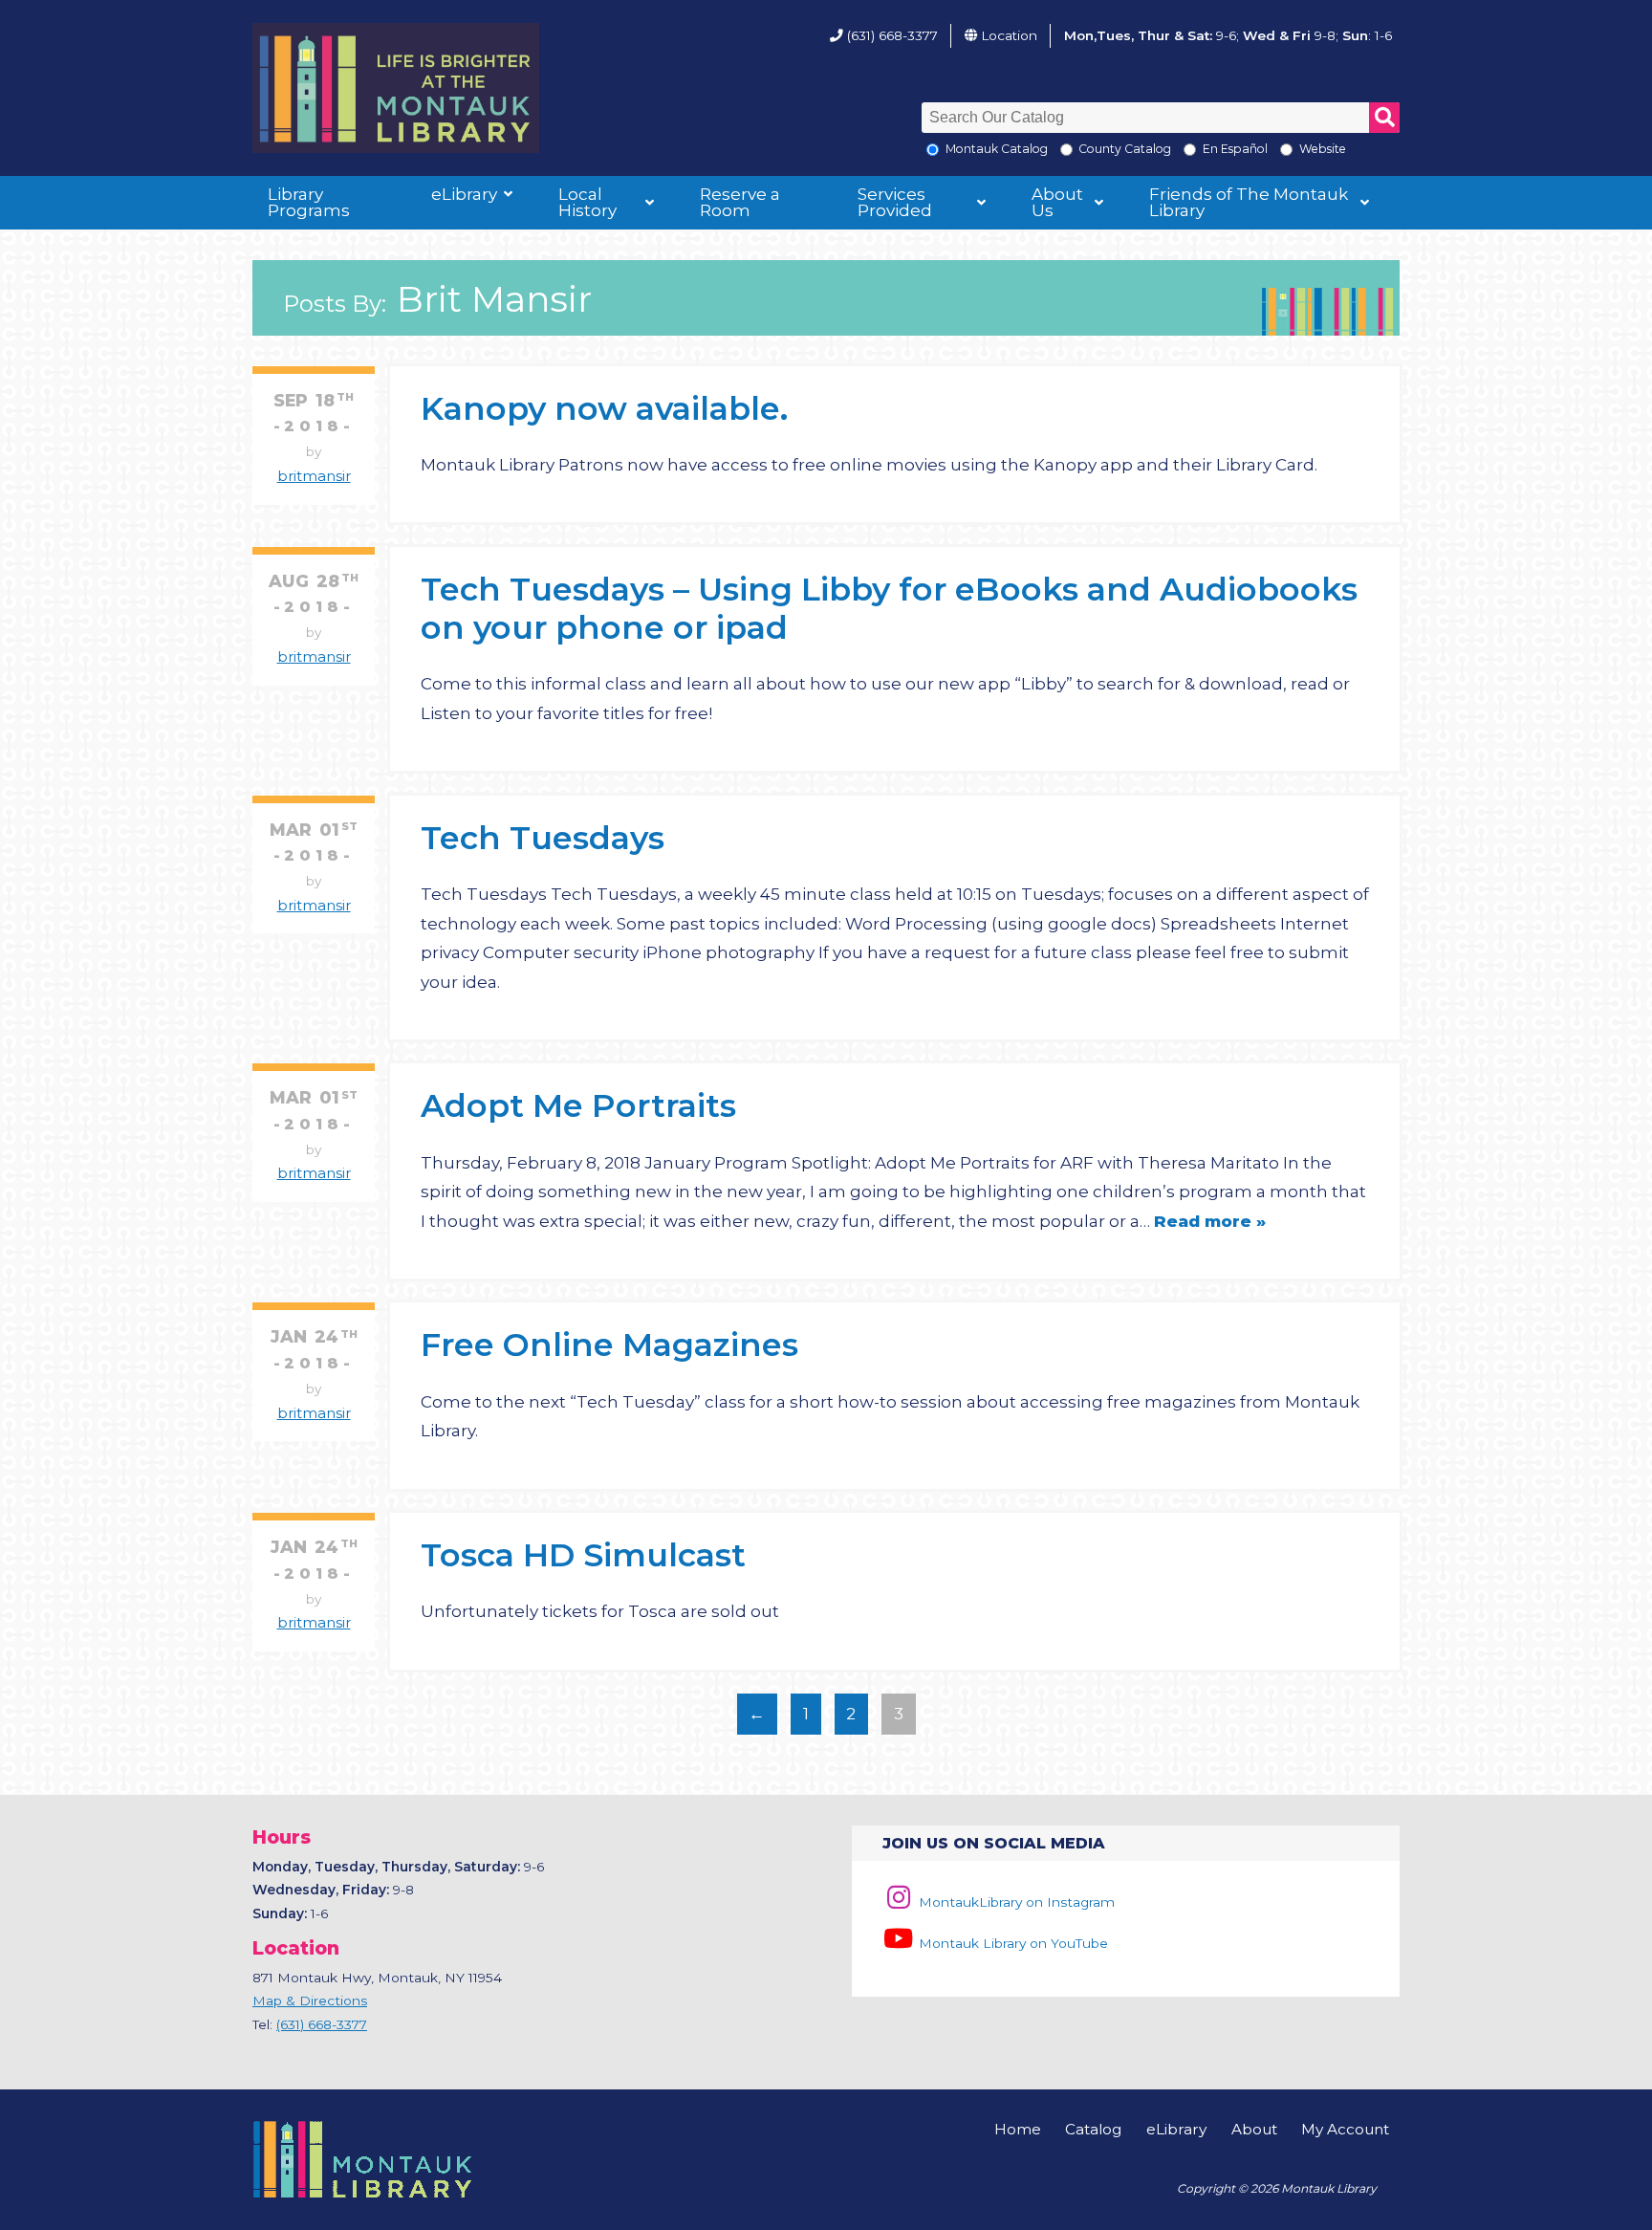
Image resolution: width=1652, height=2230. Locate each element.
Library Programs (309, 202)
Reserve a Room (740, 202)
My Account (1345, 2129)
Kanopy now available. (604, 408)
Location (1009, 35)
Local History (587, 202)
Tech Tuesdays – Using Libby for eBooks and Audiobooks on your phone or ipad (889, 608)
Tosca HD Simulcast (583, 1554)
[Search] (1384, 118)
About (1254, 2129)
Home (1018, 2129)
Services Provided (895, 202)
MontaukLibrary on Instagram (1015, 1902)
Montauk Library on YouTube (1011, 1943)
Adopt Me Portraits (578, 1105)
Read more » (1210, 1221)
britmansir (314, 476)
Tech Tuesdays (543, 837)
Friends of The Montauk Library (1249, 202)
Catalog (1093, 2129)
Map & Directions (310, 2000)
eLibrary (464, 194)
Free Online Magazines (609, 1344)
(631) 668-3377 (892, 35)
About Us (1057, 202)
